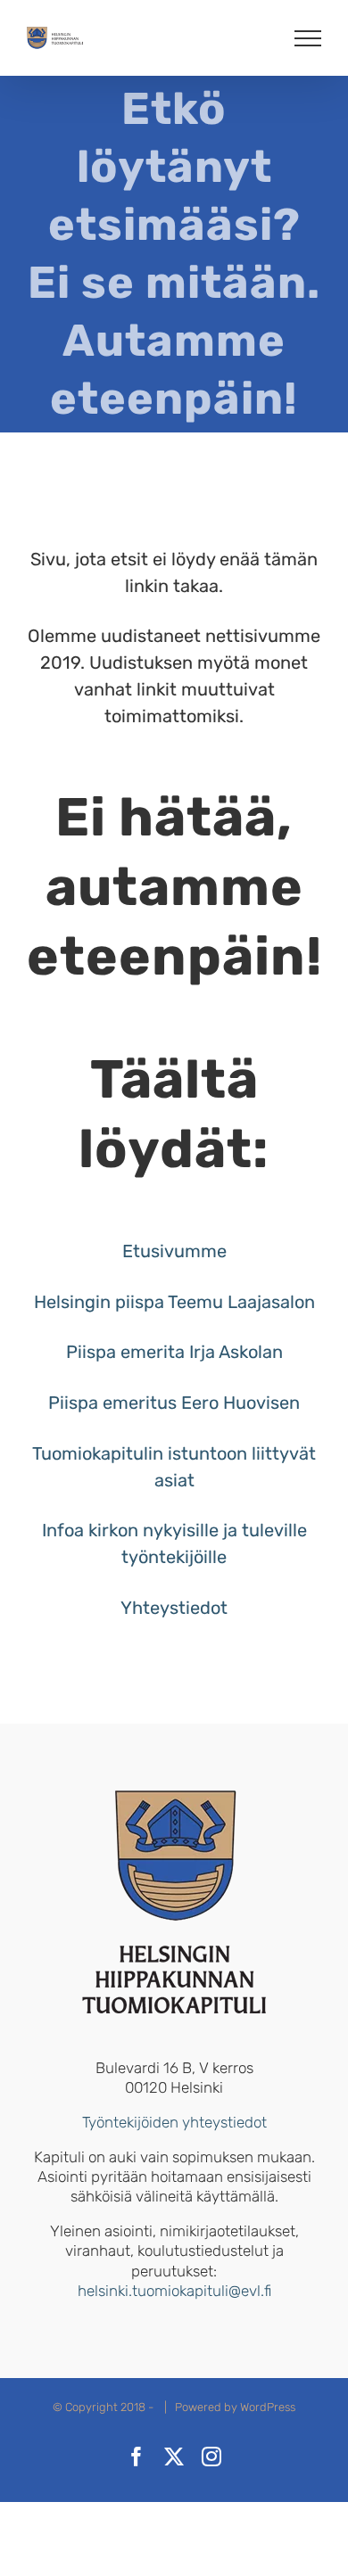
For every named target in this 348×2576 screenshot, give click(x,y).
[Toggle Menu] (308, 38)
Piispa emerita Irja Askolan (174, 1352)
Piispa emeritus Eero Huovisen (174, 1403)
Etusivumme (174, 1251)
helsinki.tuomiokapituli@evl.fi (174, 2291)
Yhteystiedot (174, 1608)
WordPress (268, 2407)
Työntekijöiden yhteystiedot (174, 2122)
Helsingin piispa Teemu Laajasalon (174, 1302)
